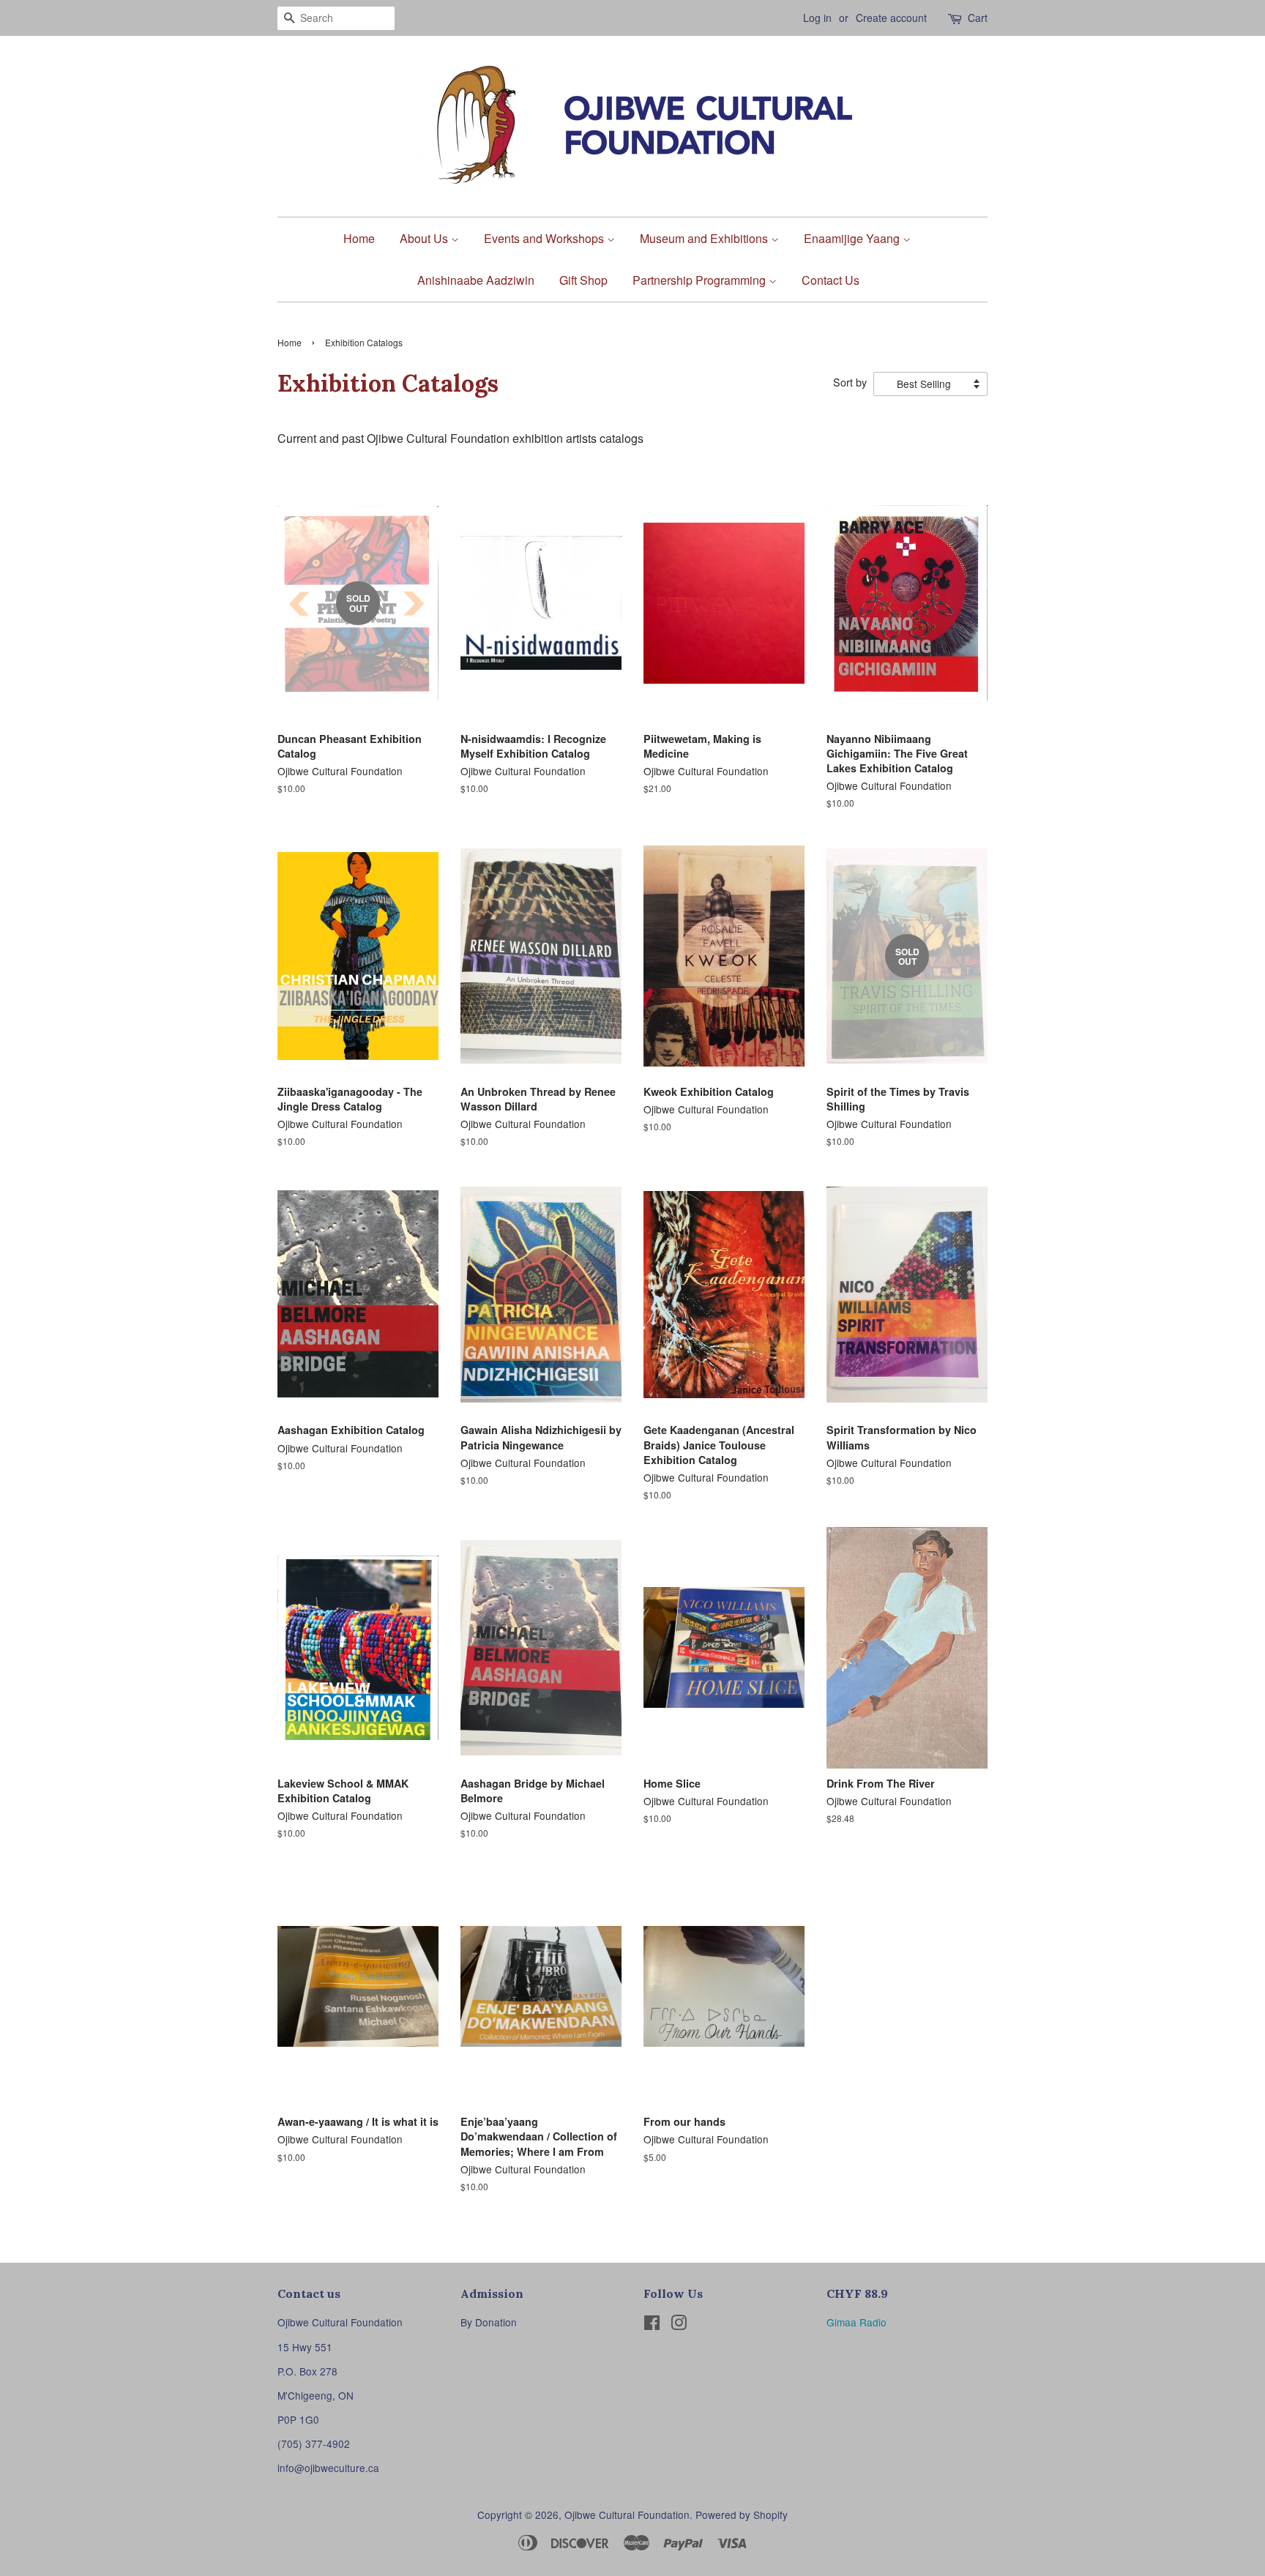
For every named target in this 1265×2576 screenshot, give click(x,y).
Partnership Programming (701, 280)
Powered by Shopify (742, 2515)
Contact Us (831, 280)
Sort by (850, 382)
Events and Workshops (545, 238)
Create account (891, 18)
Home (359, 238)
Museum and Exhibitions (705, 238)
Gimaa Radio (857, 2322)
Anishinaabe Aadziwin (476, 280)
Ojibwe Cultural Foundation (627, 2515)
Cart (978, 18)
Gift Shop (583, 280)
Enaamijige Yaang (853, 238)
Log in (817, 18)
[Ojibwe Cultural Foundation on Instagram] (679, 2325)
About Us (425, 238)
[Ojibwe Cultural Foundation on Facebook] (652, 2325)
